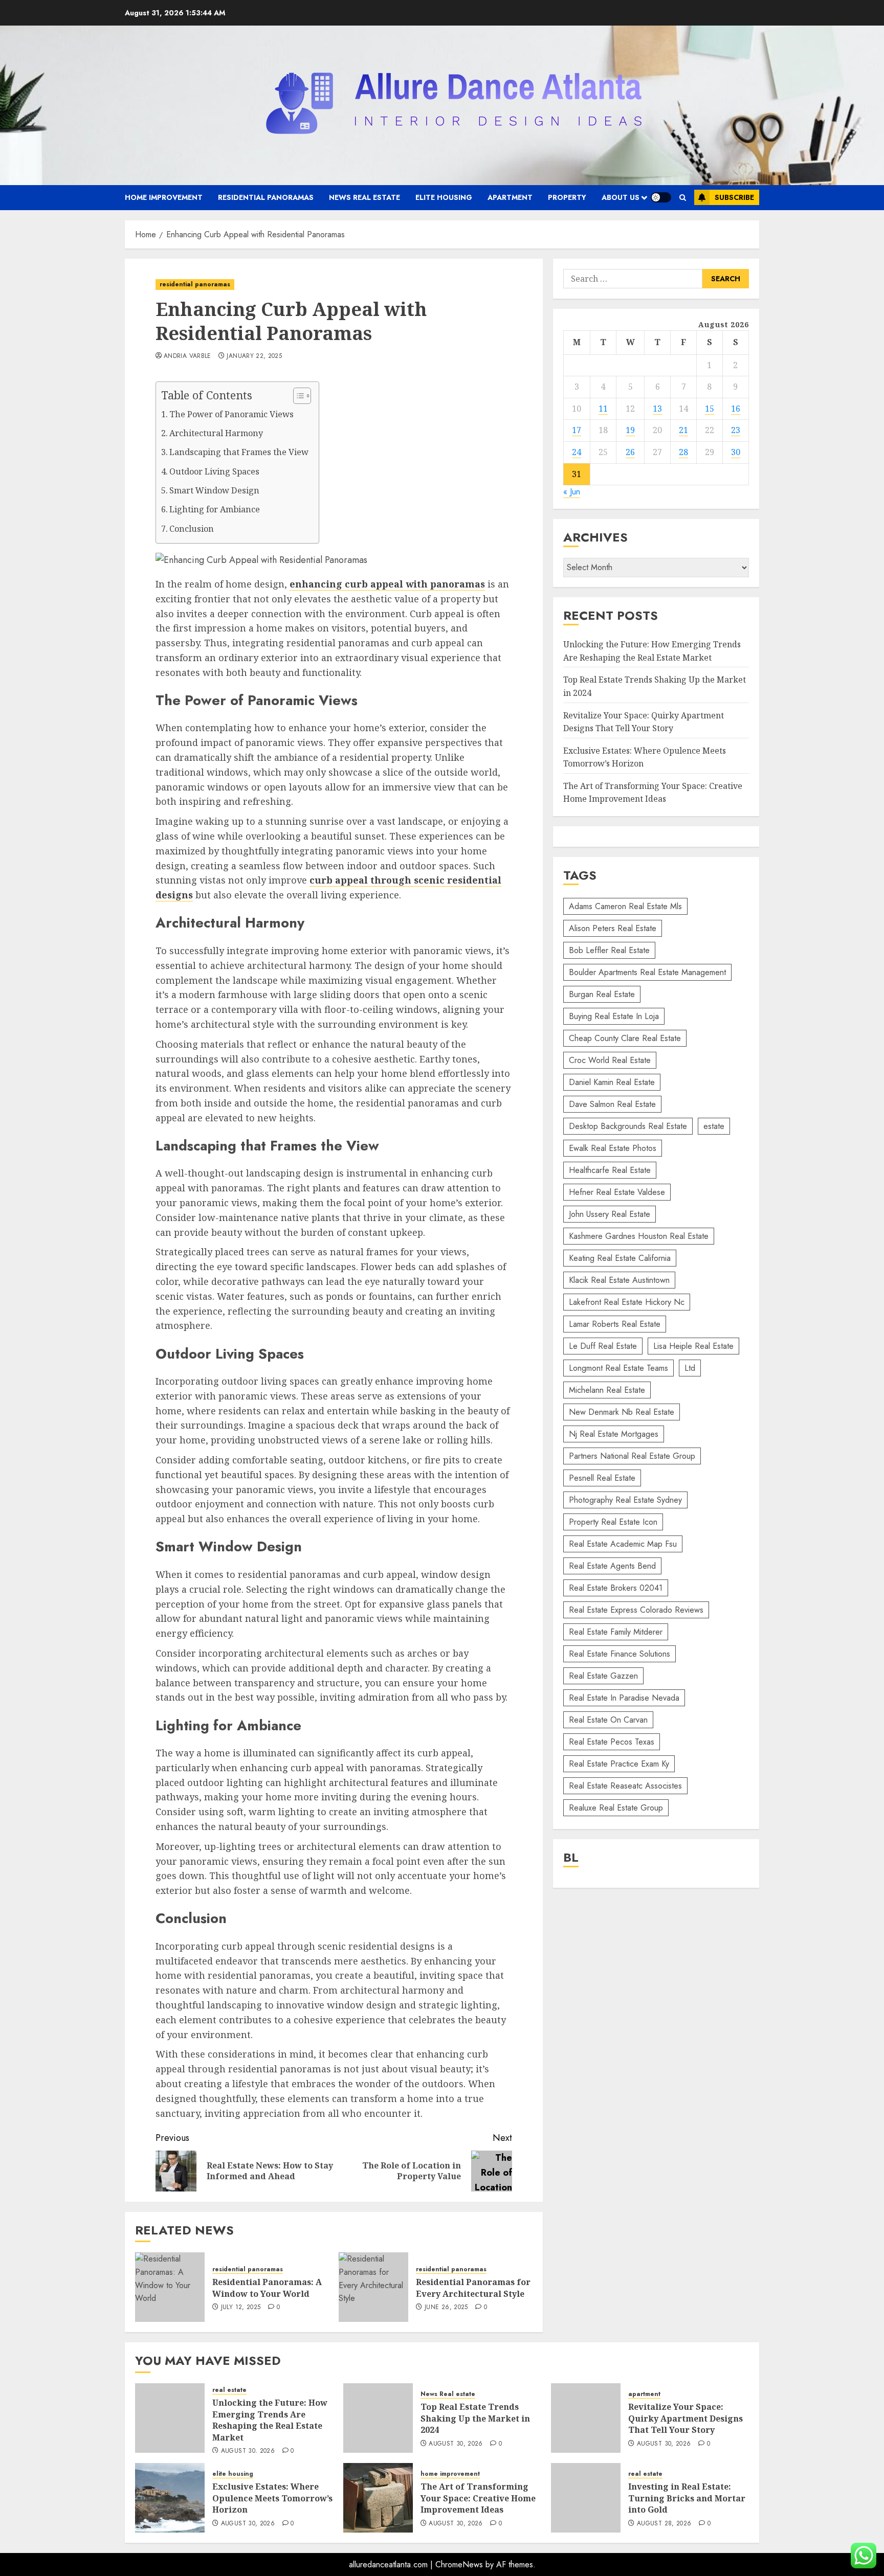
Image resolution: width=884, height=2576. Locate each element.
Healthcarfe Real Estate (610, 1170)
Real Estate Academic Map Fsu (623, 1544)
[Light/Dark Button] (661, 197)
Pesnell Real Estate (602, 1478)
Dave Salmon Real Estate (612, 1104)
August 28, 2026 (664, 2524)
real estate (229, 2390)
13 (657, 409)
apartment (510, 197)
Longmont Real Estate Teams (618, 1368)
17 (577, 431)
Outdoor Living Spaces (214, 471)
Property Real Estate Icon (613, 1522)
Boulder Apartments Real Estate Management (647, 972)
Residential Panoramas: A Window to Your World (267, 2288)
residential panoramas (266, 197)
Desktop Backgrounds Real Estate (628, 1126)
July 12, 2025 (241, 2308)
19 (630, 431)
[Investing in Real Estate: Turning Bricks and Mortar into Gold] (586, 2498)
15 (710, 409)
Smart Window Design (214, 490)
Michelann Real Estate (607, 1390)
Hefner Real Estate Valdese (617, 1192)
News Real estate (364, 197)
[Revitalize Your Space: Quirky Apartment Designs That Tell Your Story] (586, 2418)
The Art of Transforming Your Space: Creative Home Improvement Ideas (478, 2498)
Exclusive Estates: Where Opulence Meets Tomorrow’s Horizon (272, 2498)
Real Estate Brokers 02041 (616, 1588)
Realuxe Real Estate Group (616, 1808)
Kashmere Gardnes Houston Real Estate (639, 1236)
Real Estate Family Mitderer (616, 1632)
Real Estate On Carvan (608, 1720)
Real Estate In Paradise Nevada (624, 1698)
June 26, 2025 (446, 2308)
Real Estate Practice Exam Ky (619, 1764)
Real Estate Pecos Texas (612, 1742)
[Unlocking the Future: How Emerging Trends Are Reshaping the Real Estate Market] (170, 2418)
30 (736, 453)
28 (683, 453)
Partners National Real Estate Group (632, 1456)
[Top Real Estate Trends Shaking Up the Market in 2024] (378, 2418)
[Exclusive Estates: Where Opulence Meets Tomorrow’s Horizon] (170, 2498)
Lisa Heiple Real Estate (693, 1346)
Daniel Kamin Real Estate (612, 1082)
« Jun (572, 492)
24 (577, 453)
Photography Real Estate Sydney (625, 1500)
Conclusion (192, 529)
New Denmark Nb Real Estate (622, 1412)
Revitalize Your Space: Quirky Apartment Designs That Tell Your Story (686, 2418)
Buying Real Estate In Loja (614, 1016)
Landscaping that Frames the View (239, 452)
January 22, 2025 (254, 356)
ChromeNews (459, 2564)
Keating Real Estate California (620, 1258)
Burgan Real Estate (602, 994)
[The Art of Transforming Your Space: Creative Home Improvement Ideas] (378, 2498)
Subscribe (734, 197)
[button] (683, 198)
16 (736, 409)
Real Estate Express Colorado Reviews (636, 1610)
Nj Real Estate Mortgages (614, 1434)
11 (603, 409)
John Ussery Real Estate (610, 1214)
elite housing (444, 197)
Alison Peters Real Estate (613, 928)
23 (736, 431)
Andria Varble (187, 356)
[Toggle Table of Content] (297, 396)
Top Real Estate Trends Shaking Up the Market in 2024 (475, 2418)
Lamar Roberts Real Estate (615, 1324)
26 (630, 453)
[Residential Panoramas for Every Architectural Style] (373, 2287)
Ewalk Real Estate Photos (613, 1148)
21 (683, 431)
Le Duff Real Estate (603, 1346)
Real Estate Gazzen (603, 1676)
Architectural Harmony (216, 433)
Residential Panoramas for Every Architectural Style (473, 2288)
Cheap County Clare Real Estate (625, 1038)
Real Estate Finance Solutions (620, 1654)
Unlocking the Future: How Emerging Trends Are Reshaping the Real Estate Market (270, 2420)
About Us (621, 197)
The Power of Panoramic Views (231, 414)
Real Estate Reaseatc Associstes (625, 1786)
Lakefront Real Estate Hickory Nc (627, 1302)
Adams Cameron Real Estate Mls (625, 906)
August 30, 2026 (248, 2451)
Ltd (690, 1368)
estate (714, 1126)
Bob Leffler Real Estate (609, 950)
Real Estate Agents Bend (612, 1566)
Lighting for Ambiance (215, 509)
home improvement (164, 197)
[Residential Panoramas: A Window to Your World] (170, 2287)
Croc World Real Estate (610, 1060)
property (567, 197)
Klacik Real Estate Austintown (619, 1280)
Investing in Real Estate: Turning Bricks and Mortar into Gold (687, 2498)
